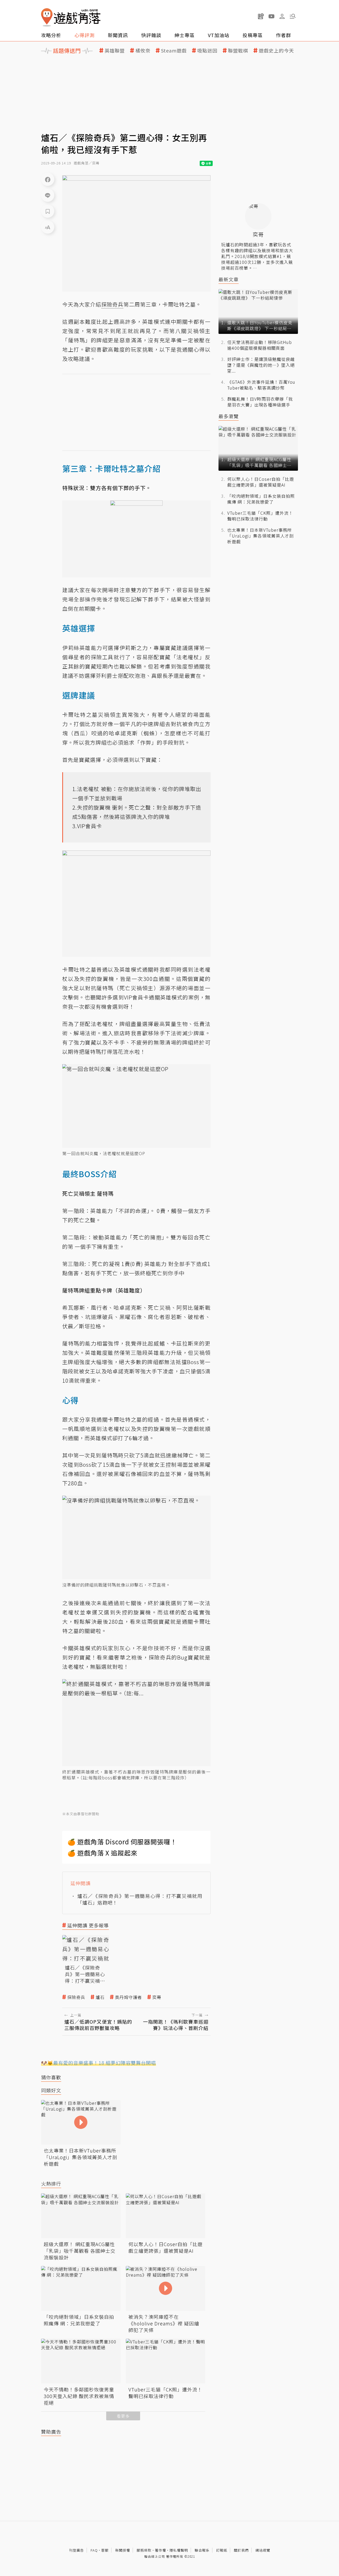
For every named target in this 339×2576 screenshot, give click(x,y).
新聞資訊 (118, 35)
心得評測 (84, 35)
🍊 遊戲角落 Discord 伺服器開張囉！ (122, 1842)
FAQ (94, 2550)
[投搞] (261, 16)
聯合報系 (202, 2550)
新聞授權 (123, 2550)
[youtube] (271, 16)
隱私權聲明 (179, 2550)
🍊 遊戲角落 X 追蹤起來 (102, 1853)
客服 (105, 2550)
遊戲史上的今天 (276, 51)
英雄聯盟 (115, 51)
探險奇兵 (76, 1997)
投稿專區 (253, 35)
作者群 (284, 35)
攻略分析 (51, 35)
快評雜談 (151, 35)
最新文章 (229, 279)
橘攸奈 (143, 51)
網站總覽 (263, 2550)
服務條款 (144, 2550)
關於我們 (241, 2550)
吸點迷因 (207, 51)
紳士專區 (185, 35)
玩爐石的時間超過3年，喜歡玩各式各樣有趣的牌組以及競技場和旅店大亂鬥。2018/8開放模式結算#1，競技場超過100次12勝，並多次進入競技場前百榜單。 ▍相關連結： (257, 259)
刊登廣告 (77, 2550)
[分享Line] (48, 195)
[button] (293, 16)
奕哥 (157, 1997)
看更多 (123, 2416)
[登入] (282, 16)
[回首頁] (71, 17)
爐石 (100, 1997)
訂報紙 (222, 2550)
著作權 (160, 2550)
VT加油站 (219, 35)
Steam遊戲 (174, 51)
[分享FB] (48, 179)
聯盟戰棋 (238, 51)
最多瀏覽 (229, 416)
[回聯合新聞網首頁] (47, 17)
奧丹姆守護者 (128, 1997)
